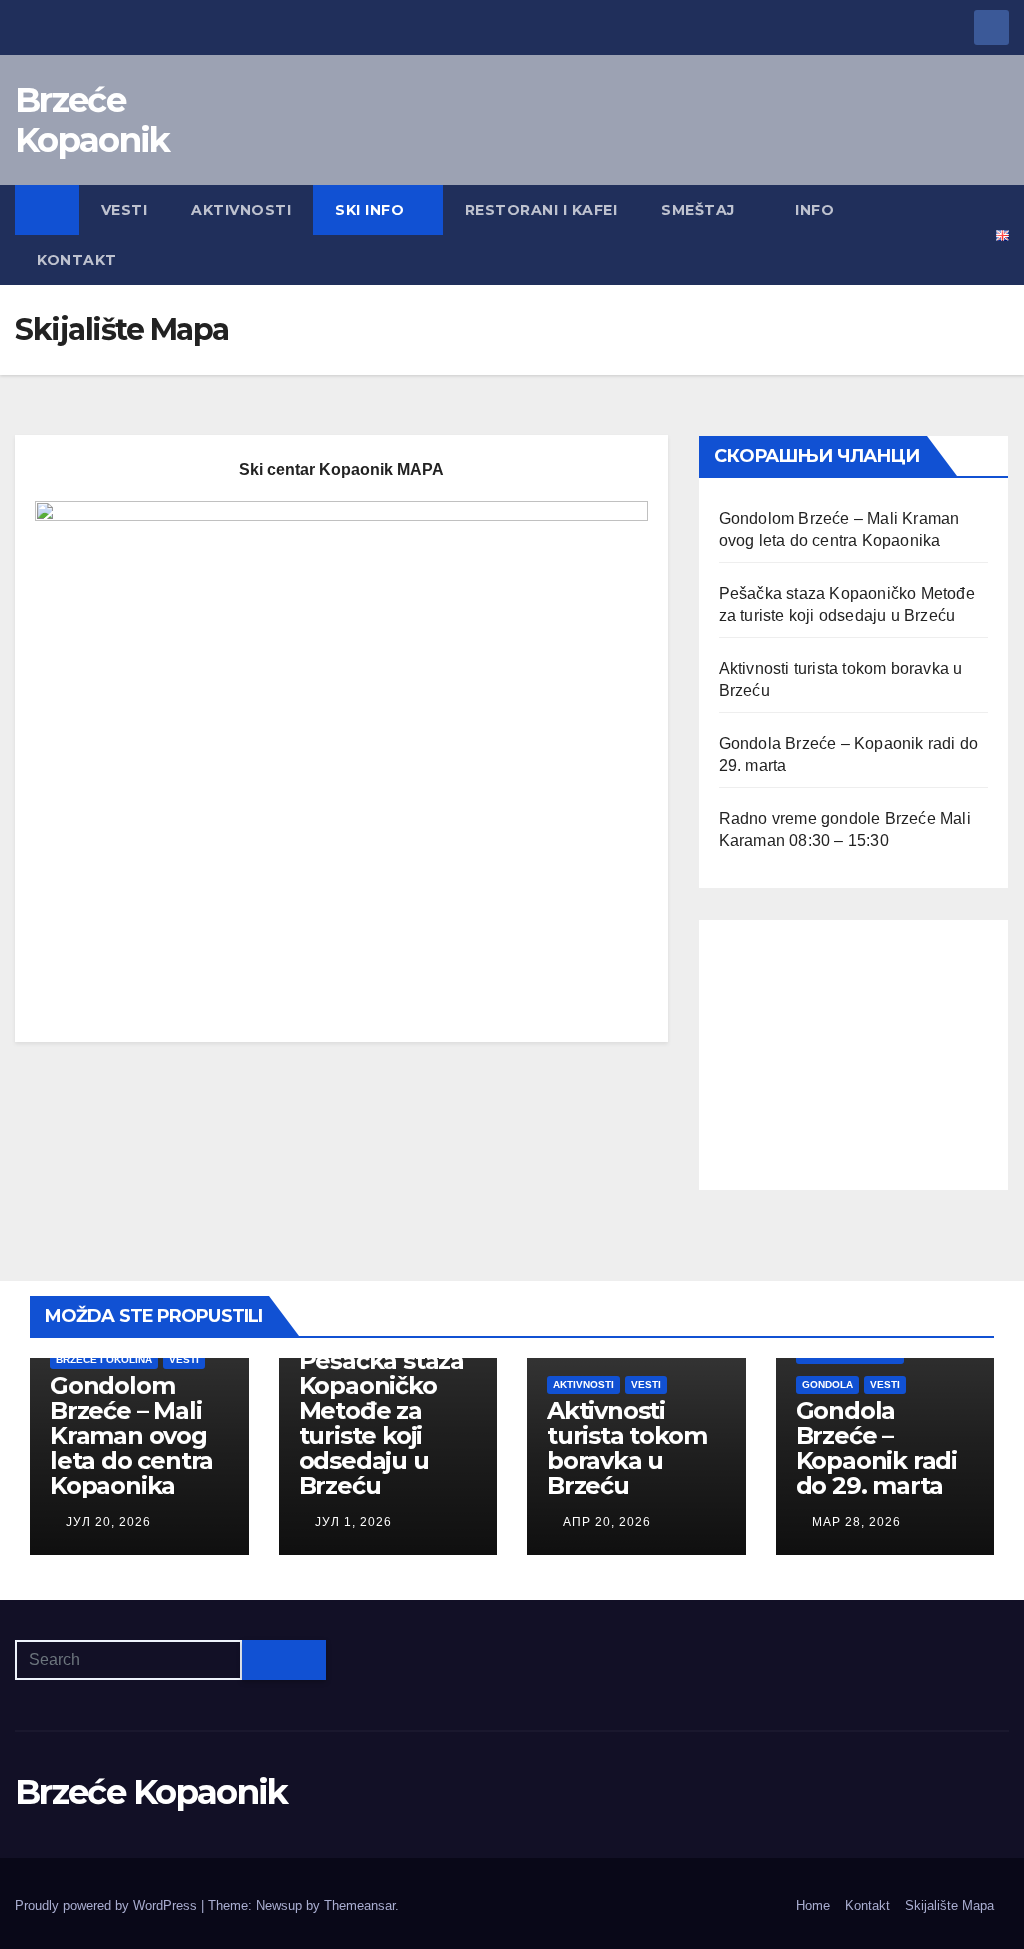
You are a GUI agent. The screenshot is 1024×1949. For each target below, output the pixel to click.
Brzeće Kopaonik (92, 120)
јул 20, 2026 (108, 1522)
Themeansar (359, 1905)
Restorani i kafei (541, 210)
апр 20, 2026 (607, 1522)
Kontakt (77, 260)
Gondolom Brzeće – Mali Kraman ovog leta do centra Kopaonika (131, 1435)
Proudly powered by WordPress (108, 1905)
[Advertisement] (853, 1055)
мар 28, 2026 (856, 1522)
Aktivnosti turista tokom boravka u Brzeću (626, 1448)
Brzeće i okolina (104, 1359)
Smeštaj (698, 210)
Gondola (827, 1384)
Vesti (124, 210)
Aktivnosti (241, 210)
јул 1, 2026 (353, 1522)
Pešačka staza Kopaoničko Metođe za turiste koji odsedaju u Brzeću (381, 1423)
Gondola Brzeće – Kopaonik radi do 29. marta (876, 1448)
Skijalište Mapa (949, 1905)
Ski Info (369, 210)
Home (813, 1905)
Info (814, 210)
